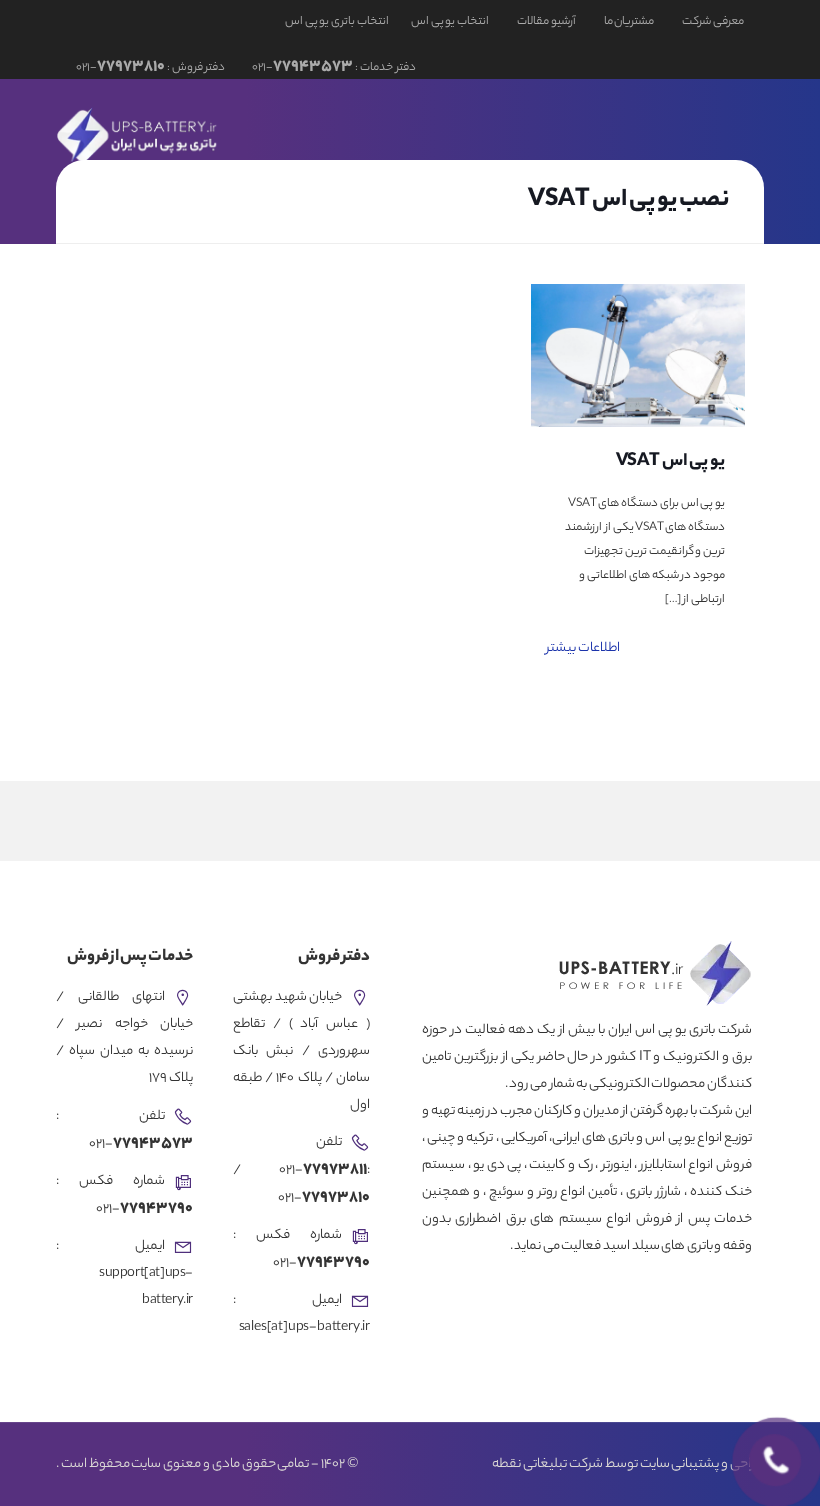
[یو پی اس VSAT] (638, 355)
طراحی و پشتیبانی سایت (702, 1465)
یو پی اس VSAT (671, 462)
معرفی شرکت (713, 22)
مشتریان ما (629, 22)
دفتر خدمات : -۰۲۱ (332, 68)
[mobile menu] (93, 134)
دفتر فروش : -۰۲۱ (150, 68)
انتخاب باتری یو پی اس (337, 22)
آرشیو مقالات (546, 22)
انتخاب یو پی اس (450, 22)
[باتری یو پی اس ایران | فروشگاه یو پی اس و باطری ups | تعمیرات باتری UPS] (139, 134)
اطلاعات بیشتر (583, 648)
